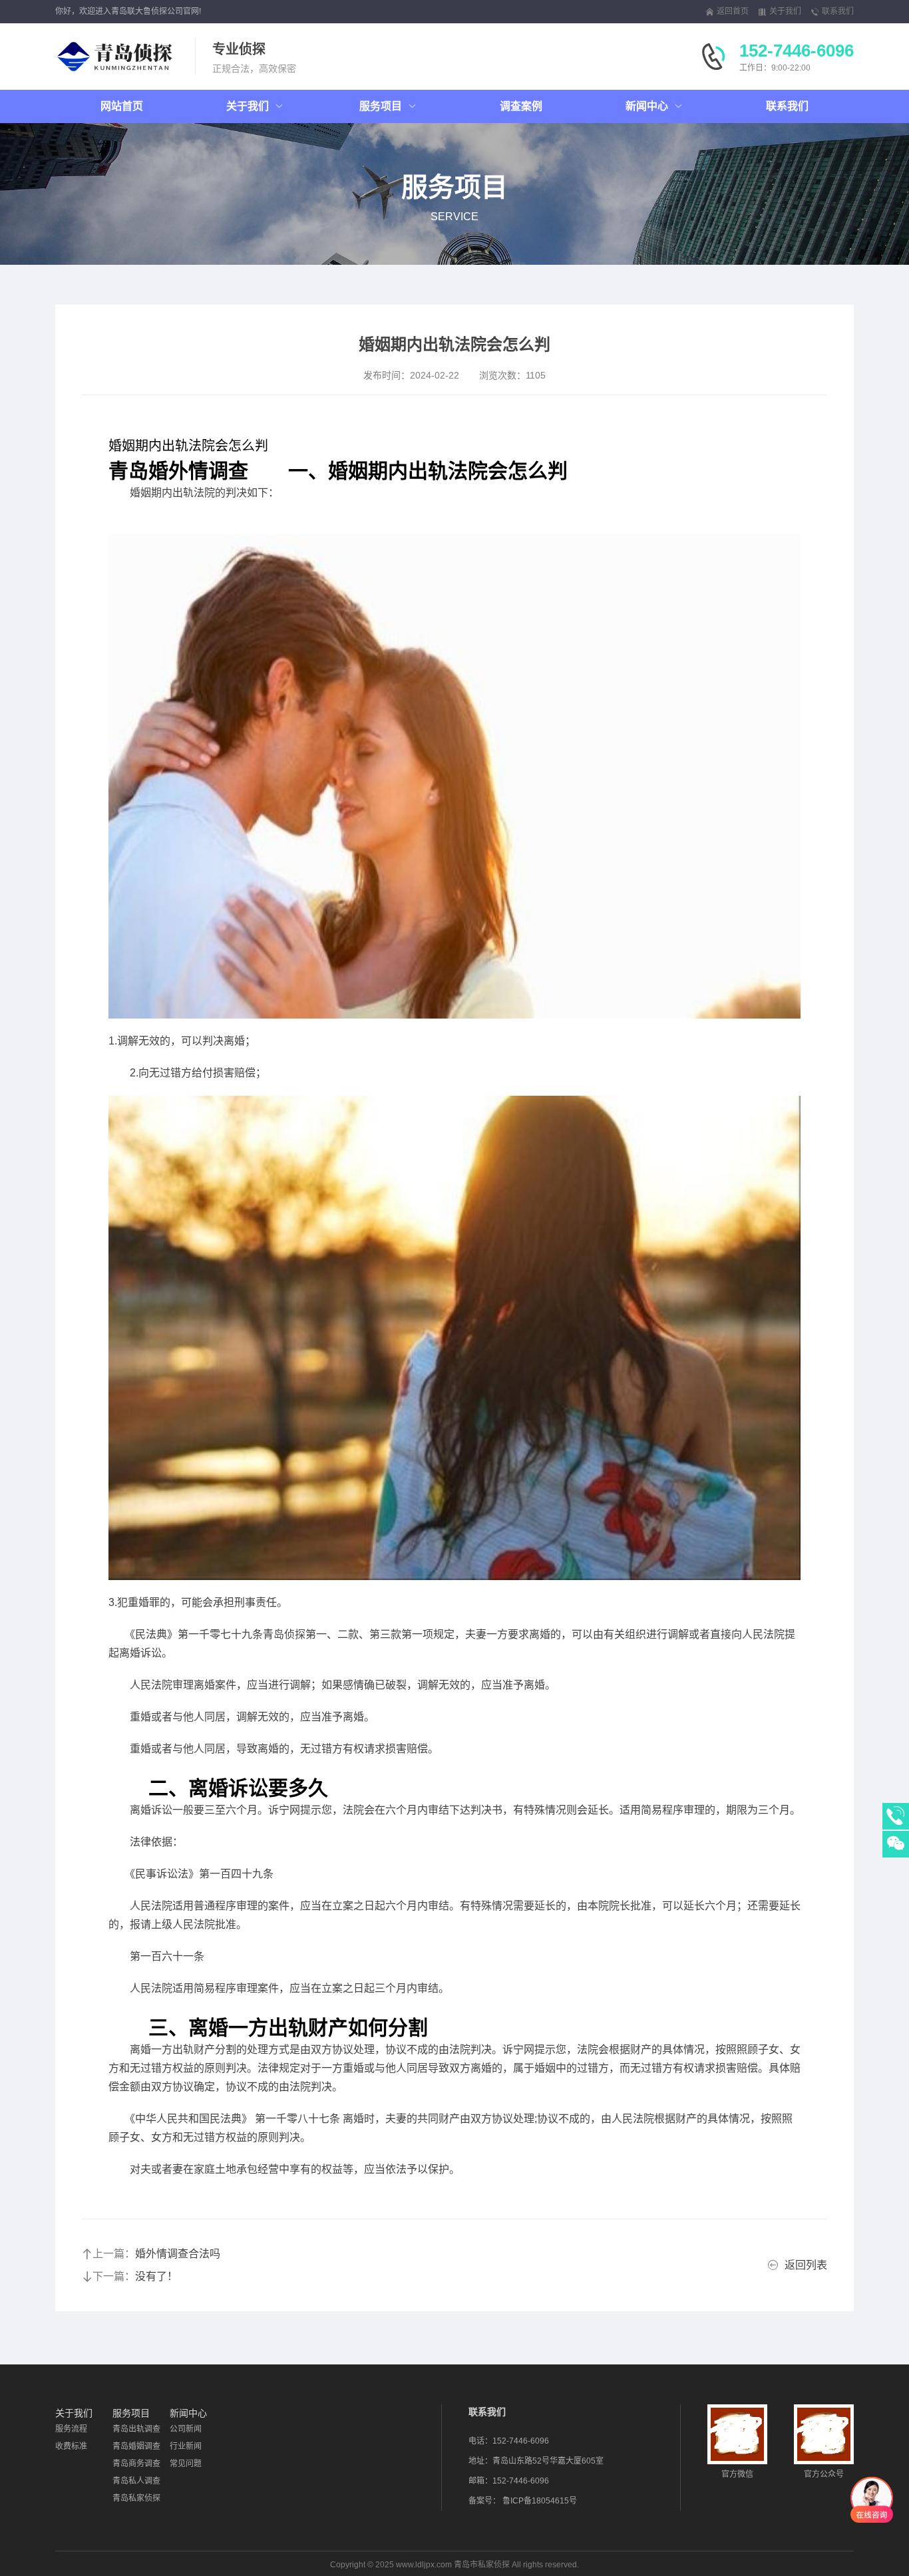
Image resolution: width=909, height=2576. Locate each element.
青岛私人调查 (136, 2481)
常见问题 (186, 2464)
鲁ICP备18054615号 (540, 2501)
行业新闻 (186, 2446)
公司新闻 (186, 2429)
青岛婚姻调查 (136, 2446)
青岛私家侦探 (136, 2498)
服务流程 (71, 2429)
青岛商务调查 (136, 2464)
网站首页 (122, 106)
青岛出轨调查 (136, 2429)
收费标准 (71, 2446)
